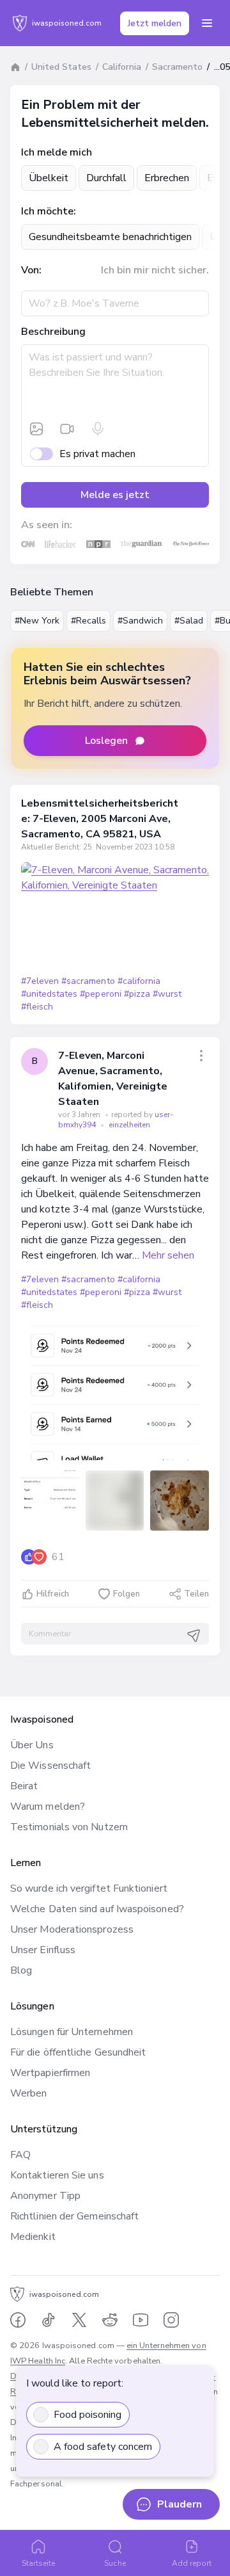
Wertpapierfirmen (50, 2073)
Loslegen (106, 741)
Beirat (24, 1786)
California (122, 67)
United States (61, 67)
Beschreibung (53, 332)
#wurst (167, 994)
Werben (28, 2093)
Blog (21, 1970)
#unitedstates (49, 994)
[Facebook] (18, 2320)
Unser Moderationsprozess (72, 1929)
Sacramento (177, 67)
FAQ (20, 2155)
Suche (115, 2563)
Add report (192, 2563)
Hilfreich (53, 1594)
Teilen (196, 1594)
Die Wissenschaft (50, 1766)
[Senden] (194, 1636)
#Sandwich (140, 621)
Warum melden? (48, 1807)
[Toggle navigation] (207, 23)
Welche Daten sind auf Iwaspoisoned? (97, 1909)
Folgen (126, 1594)
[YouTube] (141, 2320)
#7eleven (40, 981)
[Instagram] (171, 2320)
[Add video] (67, 429)
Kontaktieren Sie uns (57, 2175)
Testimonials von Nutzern (69, 1827)
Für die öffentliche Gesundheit (78, 2052)
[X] (79, 2320)
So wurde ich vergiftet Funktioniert (89, 1888)
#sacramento (88, 981)
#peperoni (100, 994)
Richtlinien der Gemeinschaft (74, 2216)
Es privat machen (97, 454)
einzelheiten (129, 1125)
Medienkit (33, 2237)
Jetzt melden (155, 23)
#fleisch (37, 1007)
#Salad (189, 621)
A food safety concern (103, 2447)
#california (139, 981)
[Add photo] (36, 429)
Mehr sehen (168, 1255)
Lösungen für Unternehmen (72, 2032)
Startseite (39, 2563)
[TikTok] (49, 2320)
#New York (37, 621)
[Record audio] (98, 429)
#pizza (137, 994)
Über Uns (32, 1745)
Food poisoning (88, 2415)
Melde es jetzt (115, 495)
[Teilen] (201, 1056)
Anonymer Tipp (45, 2196)
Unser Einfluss (43, 1950)
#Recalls (88, 621)
